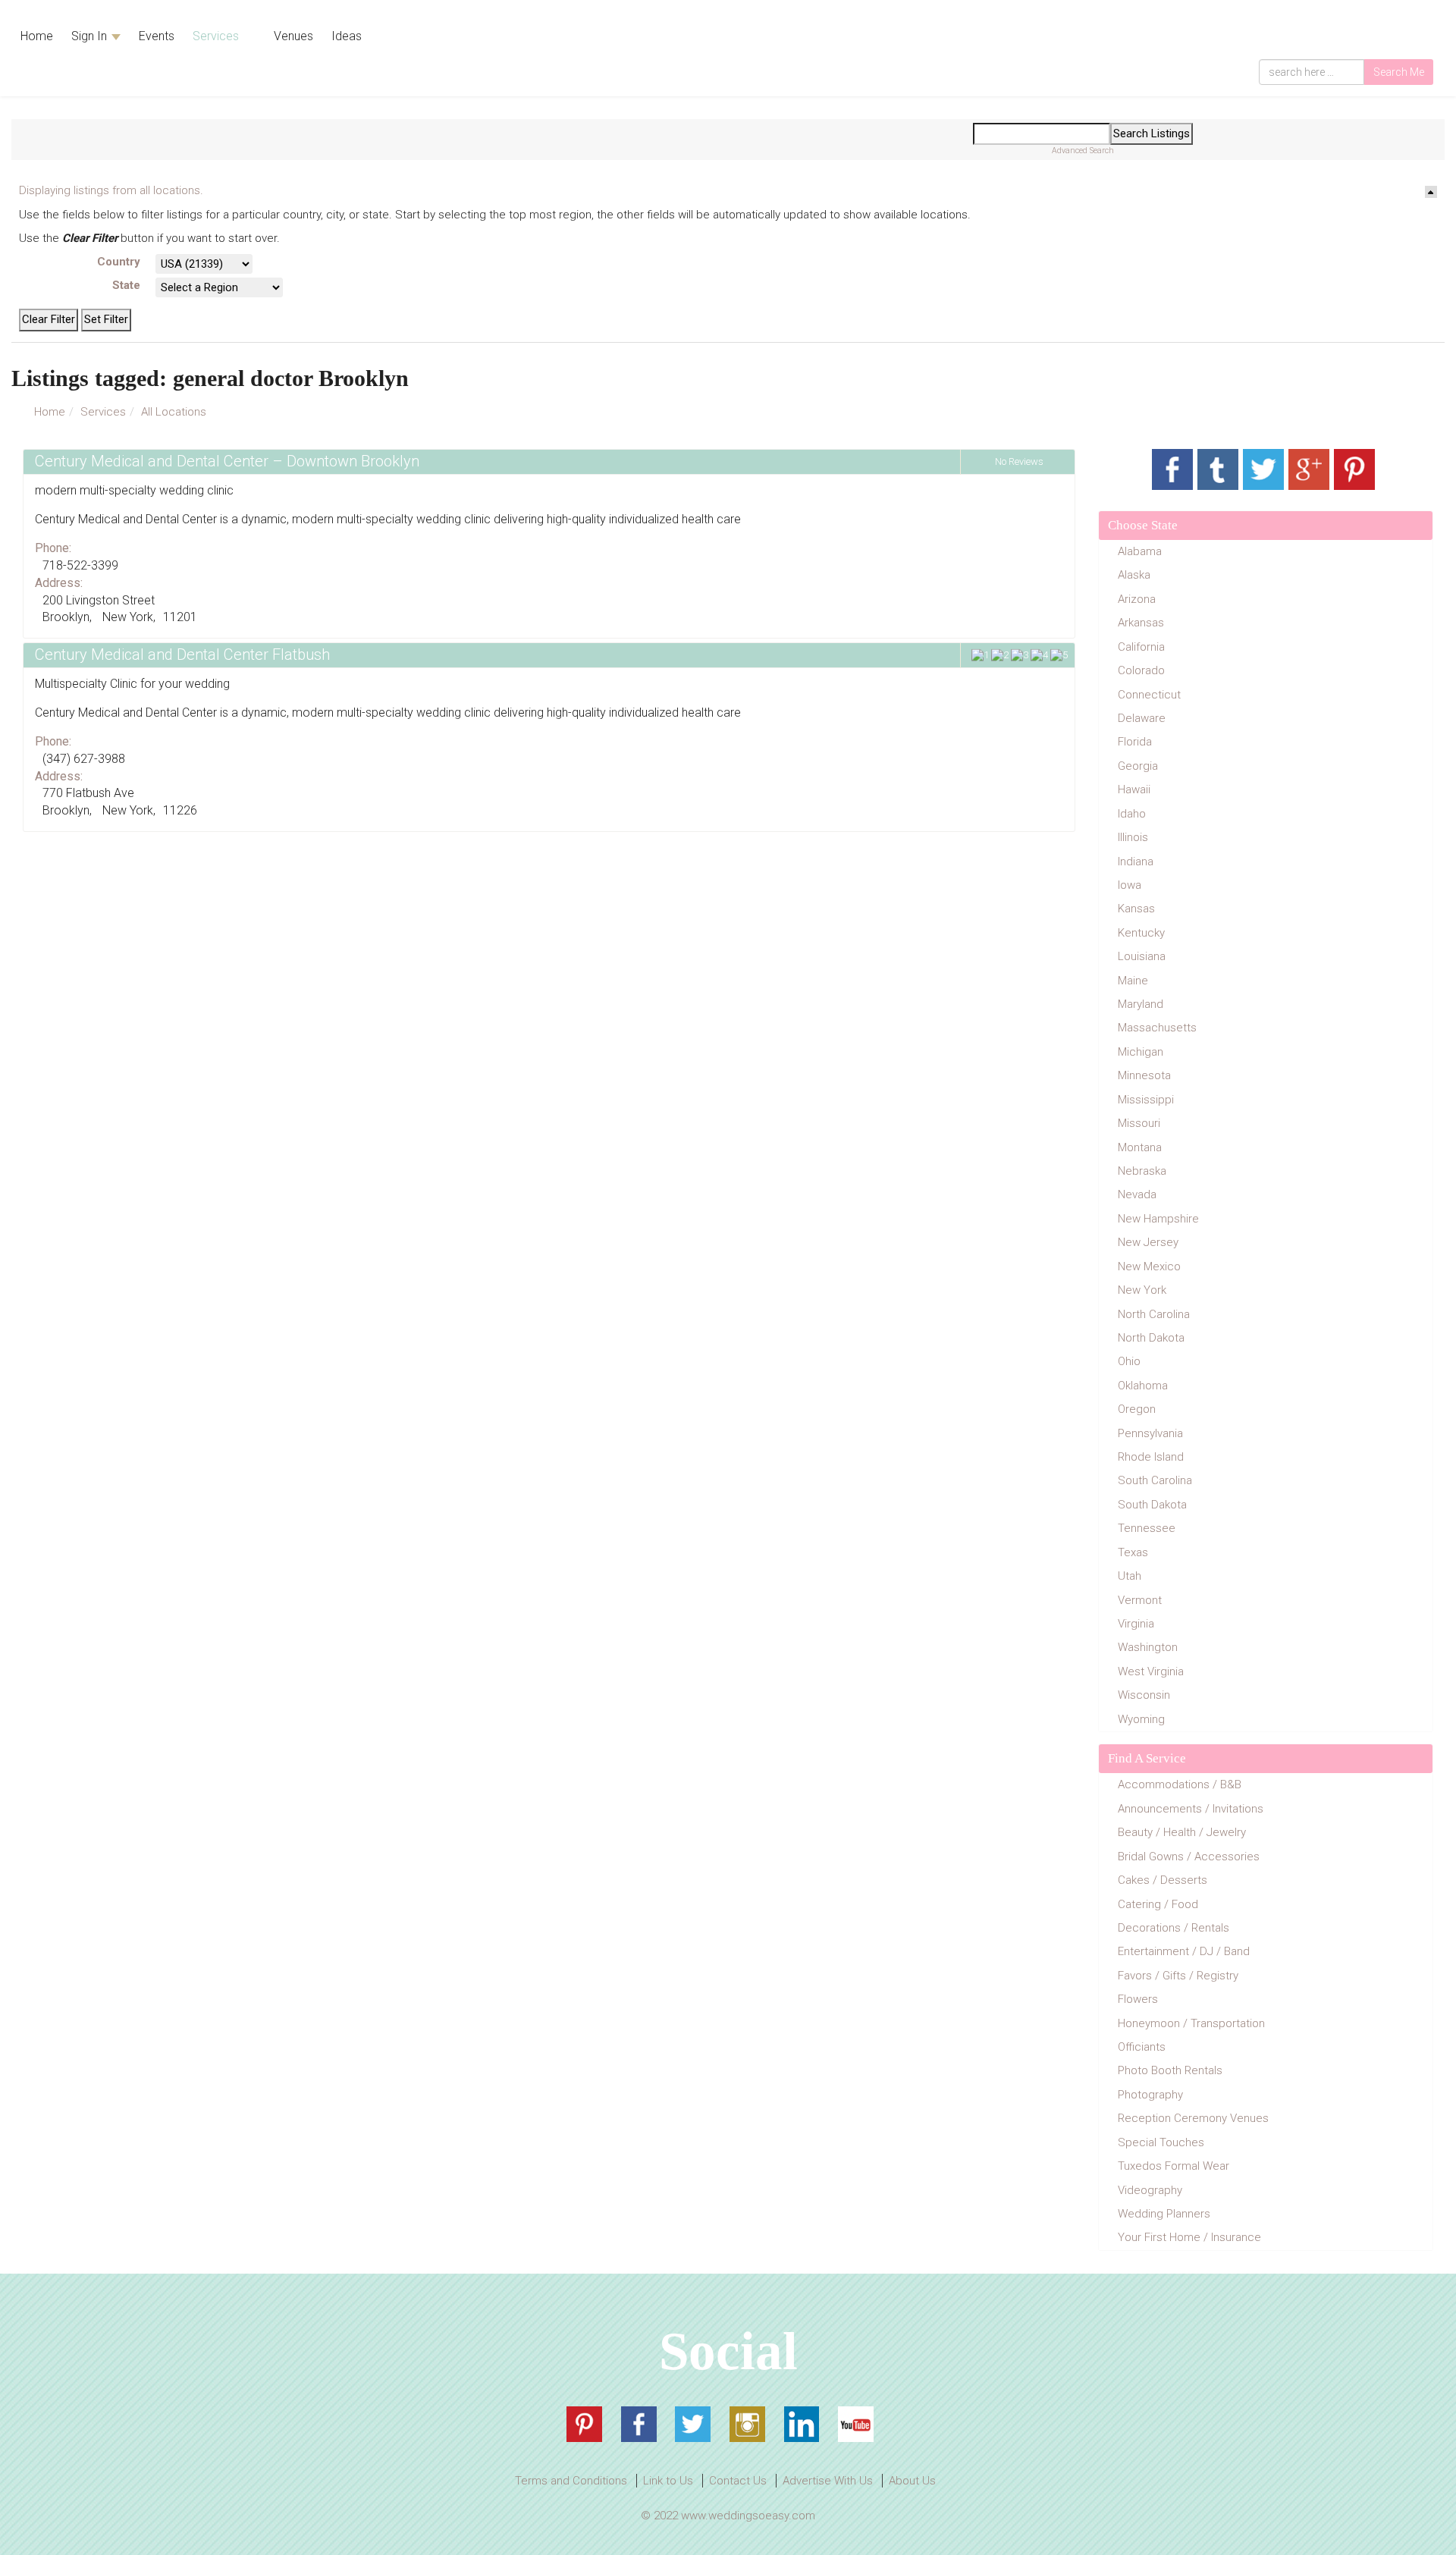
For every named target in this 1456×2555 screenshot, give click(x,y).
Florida (1135, 742)
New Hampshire (1158, 1219)
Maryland (1141, 1004)
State (126, 285)
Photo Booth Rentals (1170, 2070)
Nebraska (1142, 1171)
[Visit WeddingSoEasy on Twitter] (693, 2424)
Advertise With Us (828, 2481)
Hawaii (1134, 789)
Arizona (1137, 599)
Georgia (1138, 766)
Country (119, 262)
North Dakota (1151, 1338)
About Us (912, 2481)
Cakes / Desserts (1163, 1880)
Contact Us (738, 2481)
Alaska (1134, 575)
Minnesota (1144, 1075)
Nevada (1137, 1194)
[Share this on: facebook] (1172, 469)
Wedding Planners (1164, 2214)
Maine (1133, 981)
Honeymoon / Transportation (1191, 2023)
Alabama (1140, 551)
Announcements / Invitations (1191, 1809)
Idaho (1132, 814)
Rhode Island (1151, 1457)
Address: (59, 583)
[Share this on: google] (1309, 469)
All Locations (174, 412)
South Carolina (1155, 1480)
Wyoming (1141, 1719)
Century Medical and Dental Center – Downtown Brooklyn (227, 461)
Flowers (1138, 1999)
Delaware (1142, 718)
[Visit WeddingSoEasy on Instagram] (747, 2424)
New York (1142, 1290)
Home (37, 36)
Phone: (53, 548)
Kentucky (1141, 933)
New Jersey (1148, 1242)
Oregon (1137, 1409)
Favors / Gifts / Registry (1178, 1976)
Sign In (91, 36)
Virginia (1136, 1624)
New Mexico (1149, 1267)
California (1141, 647)
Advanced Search (1083, 151)
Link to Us (668, 2481)
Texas (1133, 1552)
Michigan (1141, 1052)
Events (157, 36)
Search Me (1399, 72)
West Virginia (1151, 1671)
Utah (1130, 1576)
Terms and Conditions (571, 2481)
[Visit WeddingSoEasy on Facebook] (639, 2424)
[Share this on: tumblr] (1218, 469)
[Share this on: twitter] (1263, 469)
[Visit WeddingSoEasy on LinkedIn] (802, 2424)
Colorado (1141, 670)
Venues (292, 36)
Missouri (1139, 1123)
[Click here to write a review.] (1017, 656)
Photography (1150, 2095)
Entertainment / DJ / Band (1184, 1951)
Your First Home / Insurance (1189, 2237)
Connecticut (1149, 695)
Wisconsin (1144, 1695)
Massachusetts (1157, 1028)
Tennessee (1147, 1528)
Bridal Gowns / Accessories (1189, 1857)
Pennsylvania (1150, 1433)
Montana (1140, 1147)
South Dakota (1152, 1505)
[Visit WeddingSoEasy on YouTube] (856, 2424)
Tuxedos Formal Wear (1174, 2166)
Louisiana (1142, 956)
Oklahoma (1143, 1386)
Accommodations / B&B (1180, 1784)
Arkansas (1141, 623)
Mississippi (1146, 1100)
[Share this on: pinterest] (1354, 469)
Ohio (1129, 1361)
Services (217, 36)
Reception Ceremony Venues (1193, 2118)
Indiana (1136, 862)
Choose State (1143, 525)
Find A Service (1147, 1758)
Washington (1148, 1647)
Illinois (1133, 837)
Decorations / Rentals (1174, 1928)
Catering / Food (1158, 1904)
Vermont (1140, 1600)
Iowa (1130, 885)
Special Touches (1161, 2142)
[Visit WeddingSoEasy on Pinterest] (584, 2424)
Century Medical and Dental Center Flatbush (182, 654)
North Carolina (1154, 1314)
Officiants (1142, 2047)
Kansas (1136, 909)
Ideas (347, 36)
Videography (1150, 2190)
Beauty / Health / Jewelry (1182, 1832)
